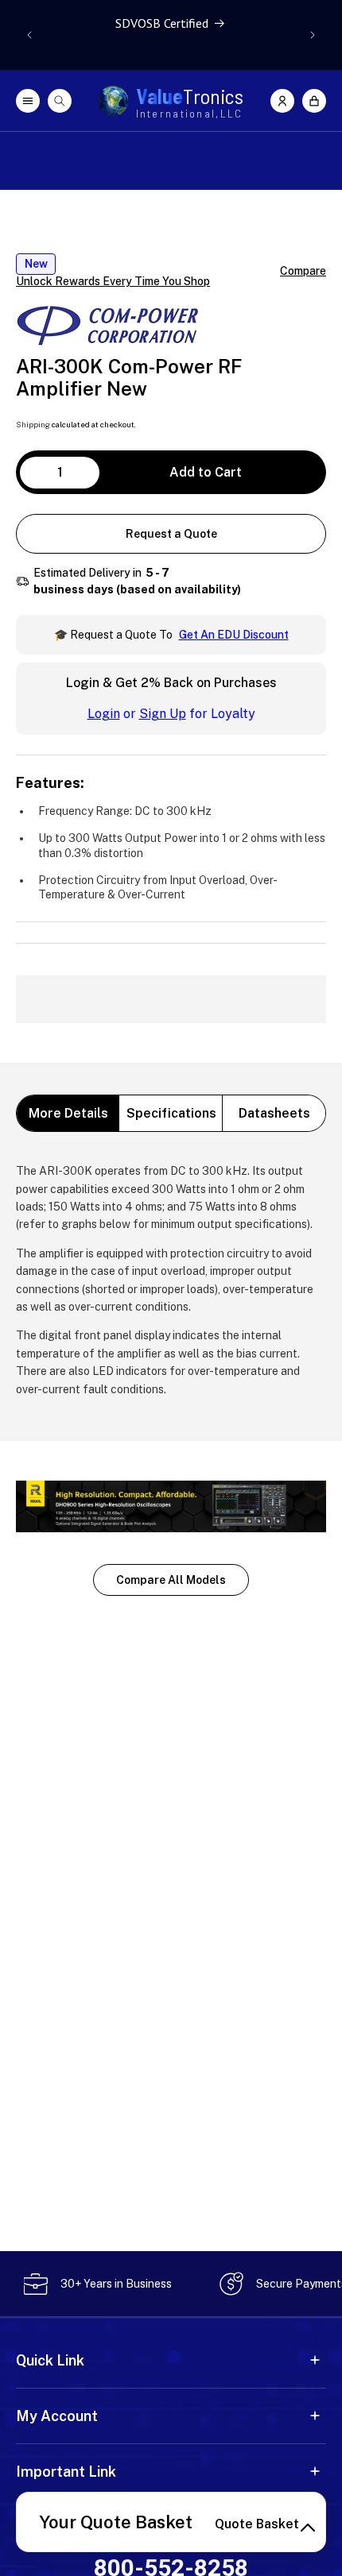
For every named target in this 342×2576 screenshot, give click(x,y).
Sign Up (163, 714)
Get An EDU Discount (234, 635)
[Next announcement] (313, 35)
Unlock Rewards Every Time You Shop (113, 281)
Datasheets (274, 1113)
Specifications (171, 1113)
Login (104, 714)
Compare (303, 271)
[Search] (60, 101)
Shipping (33, 424)
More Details (68, 1113)
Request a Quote (171, 534)
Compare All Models (171, 1580)
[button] (314, 101)
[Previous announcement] (29, 35)
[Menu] (28, 101)
